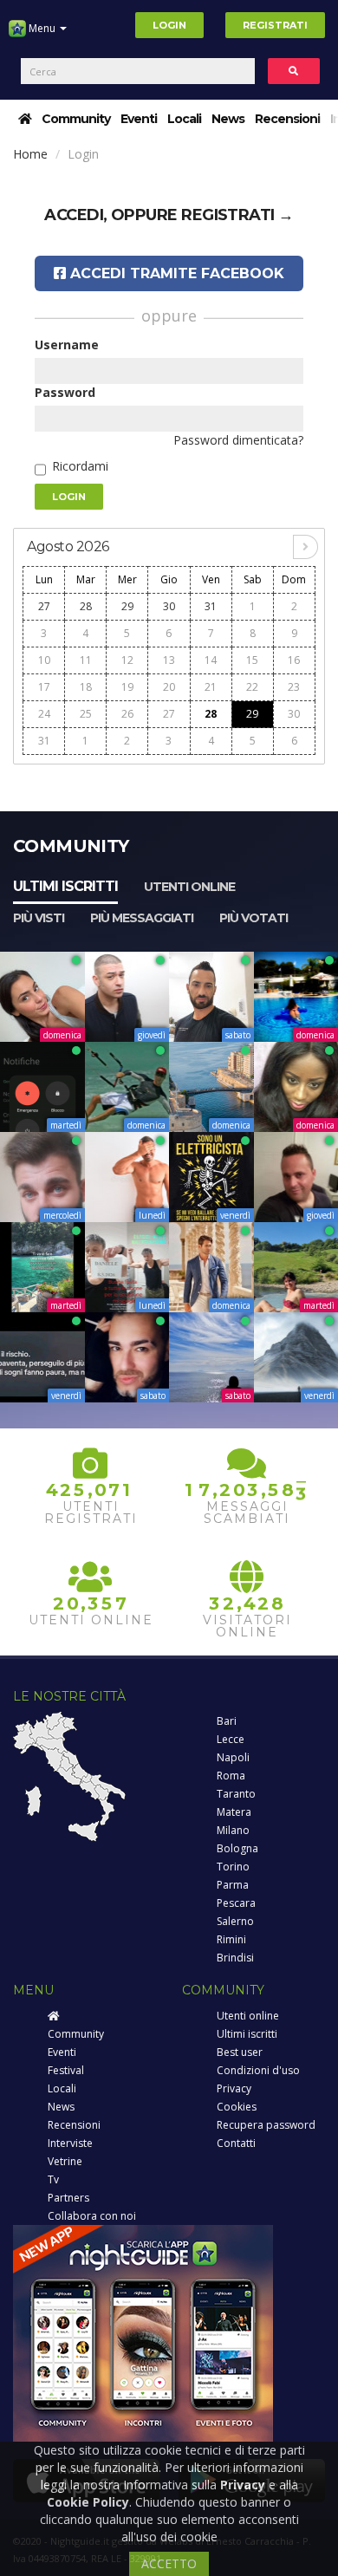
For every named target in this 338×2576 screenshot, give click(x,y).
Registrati (275, 25)
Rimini (231, 1939)
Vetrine (65, 2161)
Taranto (236, 1794)
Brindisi (235, 1958)
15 (252, 660)
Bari (227, 1721)
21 (211, 687)
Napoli (233, 1757)
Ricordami (80, 466)
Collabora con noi (92, 2216)
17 (44, 687)
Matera (234, 1812)
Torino (233, 1867)
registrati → (237, 215)
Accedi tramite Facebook (175, 273)
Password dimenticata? (238, 440)
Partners (68, 2198)
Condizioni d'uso (258, 2070)
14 (211, 660)
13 (169, 660)
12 (127, 660)
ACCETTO (169, 2563)
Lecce (231, 1739)
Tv (53, 2179)
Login (169, 25)
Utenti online (189, 887)
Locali (184, 119)
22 (252, 687)
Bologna (237, 1848)
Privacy (234, 2088)
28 (86, 606)
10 (44, 660)
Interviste (70, 2143)
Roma (231, 1776)
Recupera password (266, 2125)
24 (44, 714)
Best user (240, 2052)
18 (86, 687)
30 (169, 606)
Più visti (39, 918)
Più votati (253, 918)
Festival (66, 2070)
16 (294, 660)
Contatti (236, 2143)
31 (211, 606)
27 (44, 606)
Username (67, 345)
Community (76, 119)
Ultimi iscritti (65, 886)
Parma (233, 1885)
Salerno (235, 1921)
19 (127, 687)
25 (86, 714)
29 (127, 606)
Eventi (139, 119)
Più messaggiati (142, 918)
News (228, 119)
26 (127, 714)
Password (65, 392)
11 (86, 660)
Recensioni (287, 119)
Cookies (237, 2107)
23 (294, 687)
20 (169, 687)
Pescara (236, 1903)
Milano (233, 1830)
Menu (42, 28)
